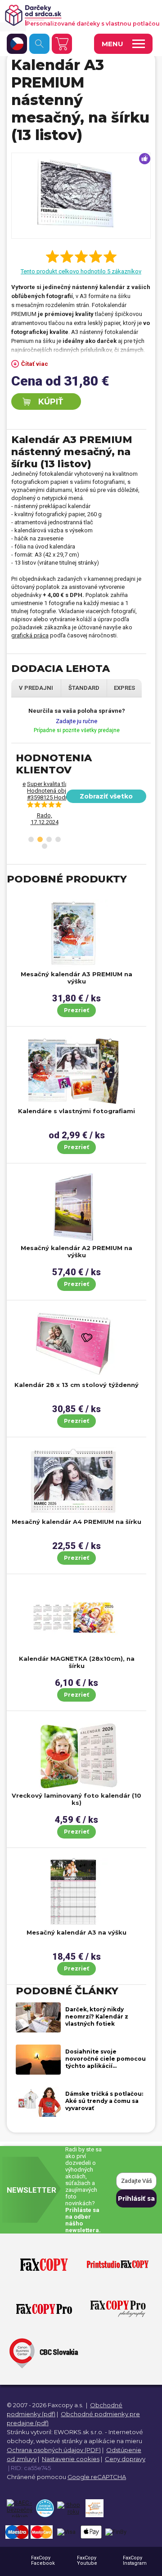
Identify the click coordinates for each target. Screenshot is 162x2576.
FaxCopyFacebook (43, 2561)
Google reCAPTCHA (97, 2477)
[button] (31, 839)
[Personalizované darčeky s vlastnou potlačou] (77, 15)
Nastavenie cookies (71, 2459)
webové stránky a (62, 2441)
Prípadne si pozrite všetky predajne (77, 730)
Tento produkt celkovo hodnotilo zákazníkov (81, 271)
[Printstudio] (118, 2265)
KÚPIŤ (51, 402)
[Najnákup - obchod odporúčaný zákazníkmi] (94, 2508)
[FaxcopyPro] (44, 2309)
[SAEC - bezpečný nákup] (20, 2508)
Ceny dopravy (125, 2459)
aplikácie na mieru (115, 2441)
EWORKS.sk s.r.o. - (81, 2432)
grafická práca (30, 635)
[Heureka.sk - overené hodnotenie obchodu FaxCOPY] (45, 2508)
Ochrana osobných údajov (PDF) (54, 2450)
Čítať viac (35, 364)
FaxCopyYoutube (87, 2561)
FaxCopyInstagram (135, 2561)
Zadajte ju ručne (76, 721)
